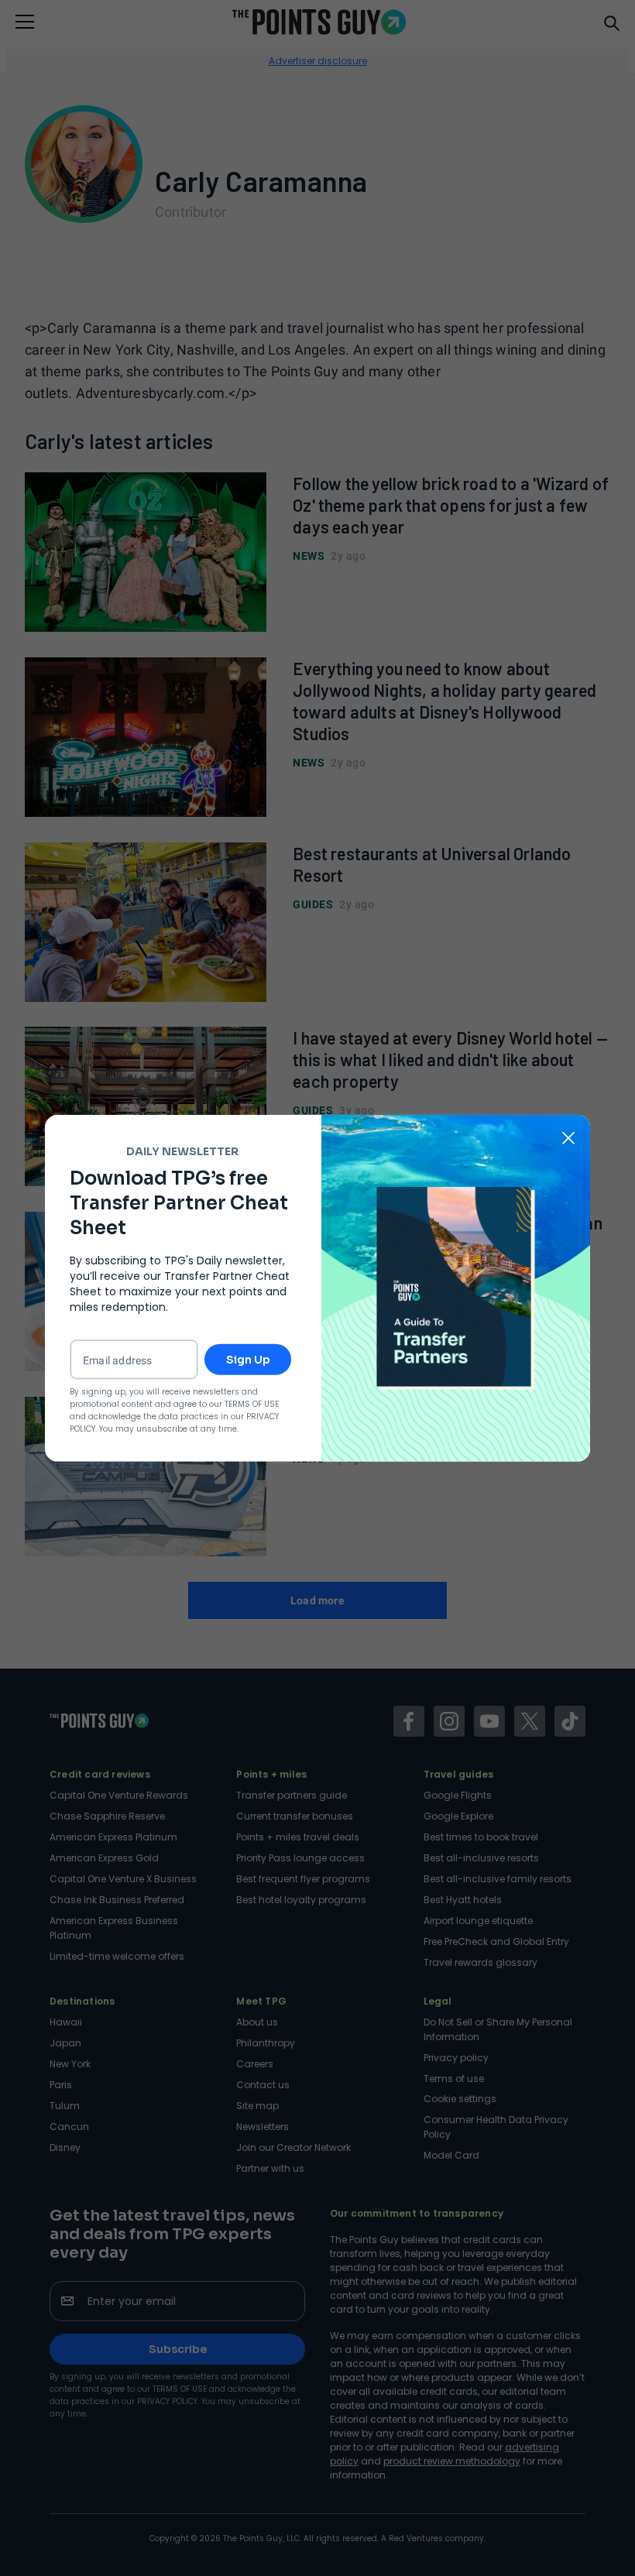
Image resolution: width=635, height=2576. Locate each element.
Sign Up (248, 1360)
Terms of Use (252, 1404)
